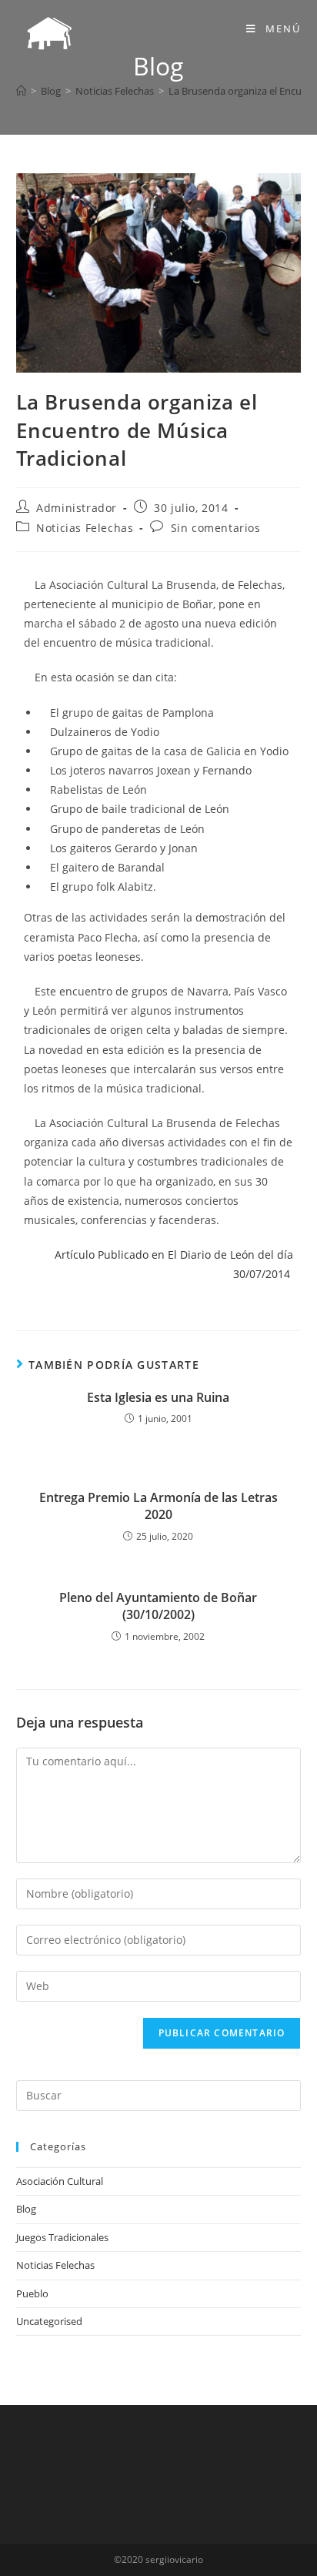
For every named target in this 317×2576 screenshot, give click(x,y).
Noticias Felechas (85, 528)
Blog (26, 2209)
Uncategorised (49, 2321)
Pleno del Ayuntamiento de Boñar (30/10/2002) (158, 1606)
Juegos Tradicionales (62, 2237)
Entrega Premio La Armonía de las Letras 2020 (158, 1506)
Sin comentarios (216, 528)
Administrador (77, 508)
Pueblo (32, 2293)
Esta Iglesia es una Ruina (158, 1397)
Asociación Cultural (60, 2181)
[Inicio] (21, 91)
